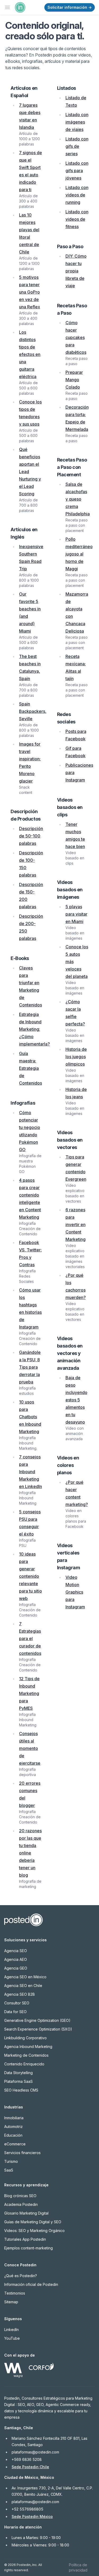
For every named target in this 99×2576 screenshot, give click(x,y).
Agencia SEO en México (25, 1977)
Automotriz (13, 2127)
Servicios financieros (22, 2153)
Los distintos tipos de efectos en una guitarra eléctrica (30, 354)
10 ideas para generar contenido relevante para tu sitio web (30, 1576)
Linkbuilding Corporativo (25, 2038)
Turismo (11, 2161)
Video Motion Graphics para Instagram (75, 1592)
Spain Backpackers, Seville (33, 711)
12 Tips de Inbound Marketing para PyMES (29, 1693)
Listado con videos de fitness (77, 219)
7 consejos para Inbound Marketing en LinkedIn (30, 1472)
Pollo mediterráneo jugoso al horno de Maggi (79, 554)
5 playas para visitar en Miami (76, 914)
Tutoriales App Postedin (25, 2239)
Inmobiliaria (14, 2118)
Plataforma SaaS (18, 2081)
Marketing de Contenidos (26, 2055)
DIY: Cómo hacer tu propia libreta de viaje (76, 271)
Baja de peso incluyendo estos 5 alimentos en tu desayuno (76, 1400)
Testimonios (15, 2293)
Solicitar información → (70, 7)
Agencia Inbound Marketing (28, 2047)
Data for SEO (15, 2012)
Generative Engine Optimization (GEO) (37, 2020)
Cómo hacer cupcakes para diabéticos (76, 337)
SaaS (9, 2170)
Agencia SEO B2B (20, 1994)
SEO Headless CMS (21, 2090)
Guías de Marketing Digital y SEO (33, 2222)
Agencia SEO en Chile (23, 1986)
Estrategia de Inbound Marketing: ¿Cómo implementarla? (34, 1029)
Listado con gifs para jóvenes (77, 171)
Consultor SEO (17, 2003)
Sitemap (11, 2302)
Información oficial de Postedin (31, 2284)
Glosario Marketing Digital (26, 2213)
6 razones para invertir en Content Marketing (76, 1225)
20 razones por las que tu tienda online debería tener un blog (30, 1853)
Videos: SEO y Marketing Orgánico (34, 2231)
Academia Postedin (21, 2204)
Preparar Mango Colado (74, 380)
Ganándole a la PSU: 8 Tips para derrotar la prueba (30, 1367)
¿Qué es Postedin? (21, 2276)
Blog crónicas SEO (20, 2196)
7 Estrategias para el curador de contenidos (30, 1638)
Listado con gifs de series (77, 146)
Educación (13, 2135)
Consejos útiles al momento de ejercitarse (30, 1748)
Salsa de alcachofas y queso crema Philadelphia (78, 499)
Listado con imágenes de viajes (77, 122)
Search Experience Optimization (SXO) (38, 2029)
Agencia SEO (16, 1951)
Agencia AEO (16, 1959)
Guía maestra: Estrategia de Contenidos (30, 1068)
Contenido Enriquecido (24, 2064)
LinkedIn (11, 2330)
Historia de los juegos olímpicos (76, 1057)
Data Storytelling (18, 2073)
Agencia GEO (16, 1968)
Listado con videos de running (77, 195)
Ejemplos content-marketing (29, 2248)
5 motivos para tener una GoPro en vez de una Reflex (30, 292)
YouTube (12, 2338)
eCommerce (15, 2144)
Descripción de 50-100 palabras (31, 836)
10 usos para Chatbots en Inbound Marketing (30, 1417)
